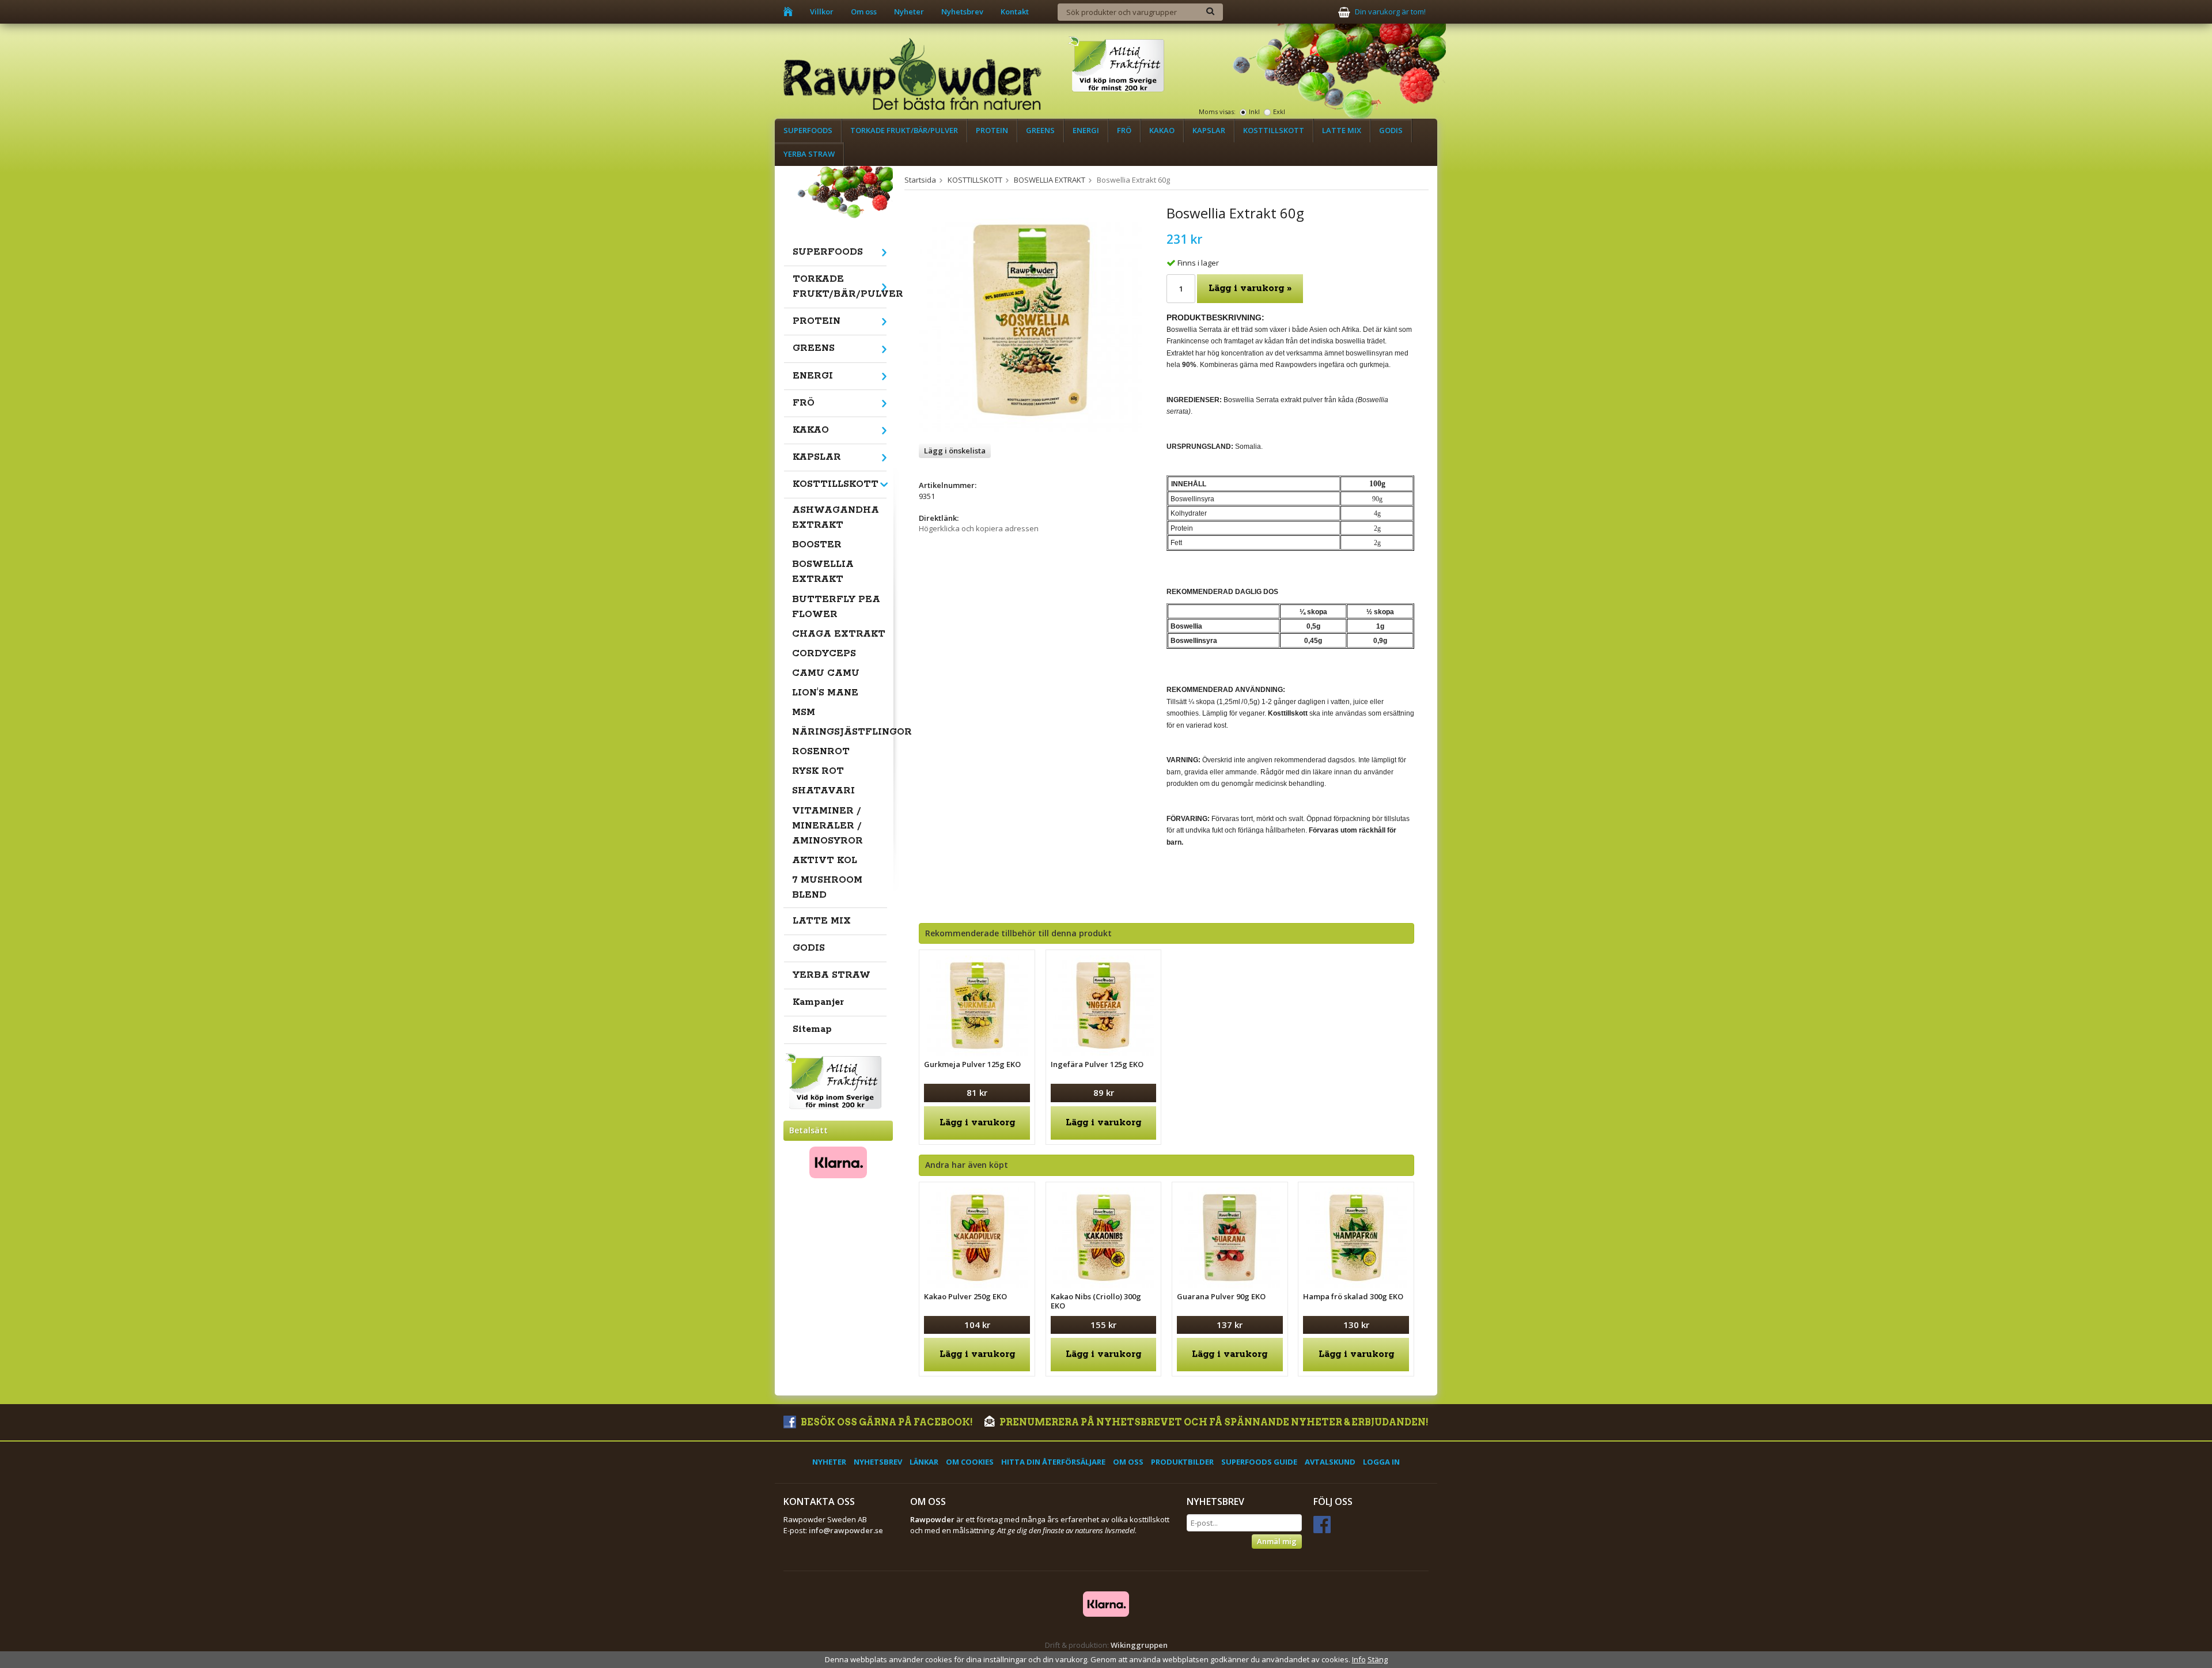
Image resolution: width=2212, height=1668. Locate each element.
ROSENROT (821, 752)
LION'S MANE (825, 693)
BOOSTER (817, 545)
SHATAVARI (823, 791)
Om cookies (970, 1462)
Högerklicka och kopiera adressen (979, 528)
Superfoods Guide (1259, 1462)
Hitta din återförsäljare (1053, 1462)
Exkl (1279, 111)
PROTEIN (992, 130)
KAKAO (1162, 130)
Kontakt (1015, 12)
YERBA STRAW (809, 154)
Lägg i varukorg (977, 1123)
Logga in (1381, 1462)
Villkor (822, 12)
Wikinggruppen (1139, 1645)
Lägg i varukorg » (1250, 288)
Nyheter (909, 12)
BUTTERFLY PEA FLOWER (836, 607)
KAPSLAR (1209, 130)
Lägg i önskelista (955, 451)
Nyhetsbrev (962, 12)
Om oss (864, 12)
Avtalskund (1330, 1462)
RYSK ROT (818, 771)
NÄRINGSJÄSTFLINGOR (840, 732)
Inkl (1254, 111)
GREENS (1040, 130)
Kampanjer (818, 1002)
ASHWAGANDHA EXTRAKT (836, 518)
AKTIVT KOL (825, 861)
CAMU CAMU (826, 673)
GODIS (1391, 130)
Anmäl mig (1277, 1541)
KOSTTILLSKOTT (1274, 130)
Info (1359, 1659)
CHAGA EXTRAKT (839, 634)
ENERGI (1086, 130)
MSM (804, 712)
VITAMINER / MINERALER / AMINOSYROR (827, 826)
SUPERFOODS (808, 130)
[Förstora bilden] (1030, 320)
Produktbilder (1182, 1462)
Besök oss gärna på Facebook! (886, 1422)
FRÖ (1124, 130)
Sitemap (812, 1029)
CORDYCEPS (824, 654)
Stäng (1378, 1659)
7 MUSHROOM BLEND (827, 888)
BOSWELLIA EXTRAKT (823, 572)
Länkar (924, 1462)
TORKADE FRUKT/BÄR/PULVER (904, 130)
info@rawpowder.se (846, 1530)
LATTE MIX (1342, 130)
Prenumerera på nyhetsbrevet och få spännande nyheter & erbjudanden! (1213, 1422)
